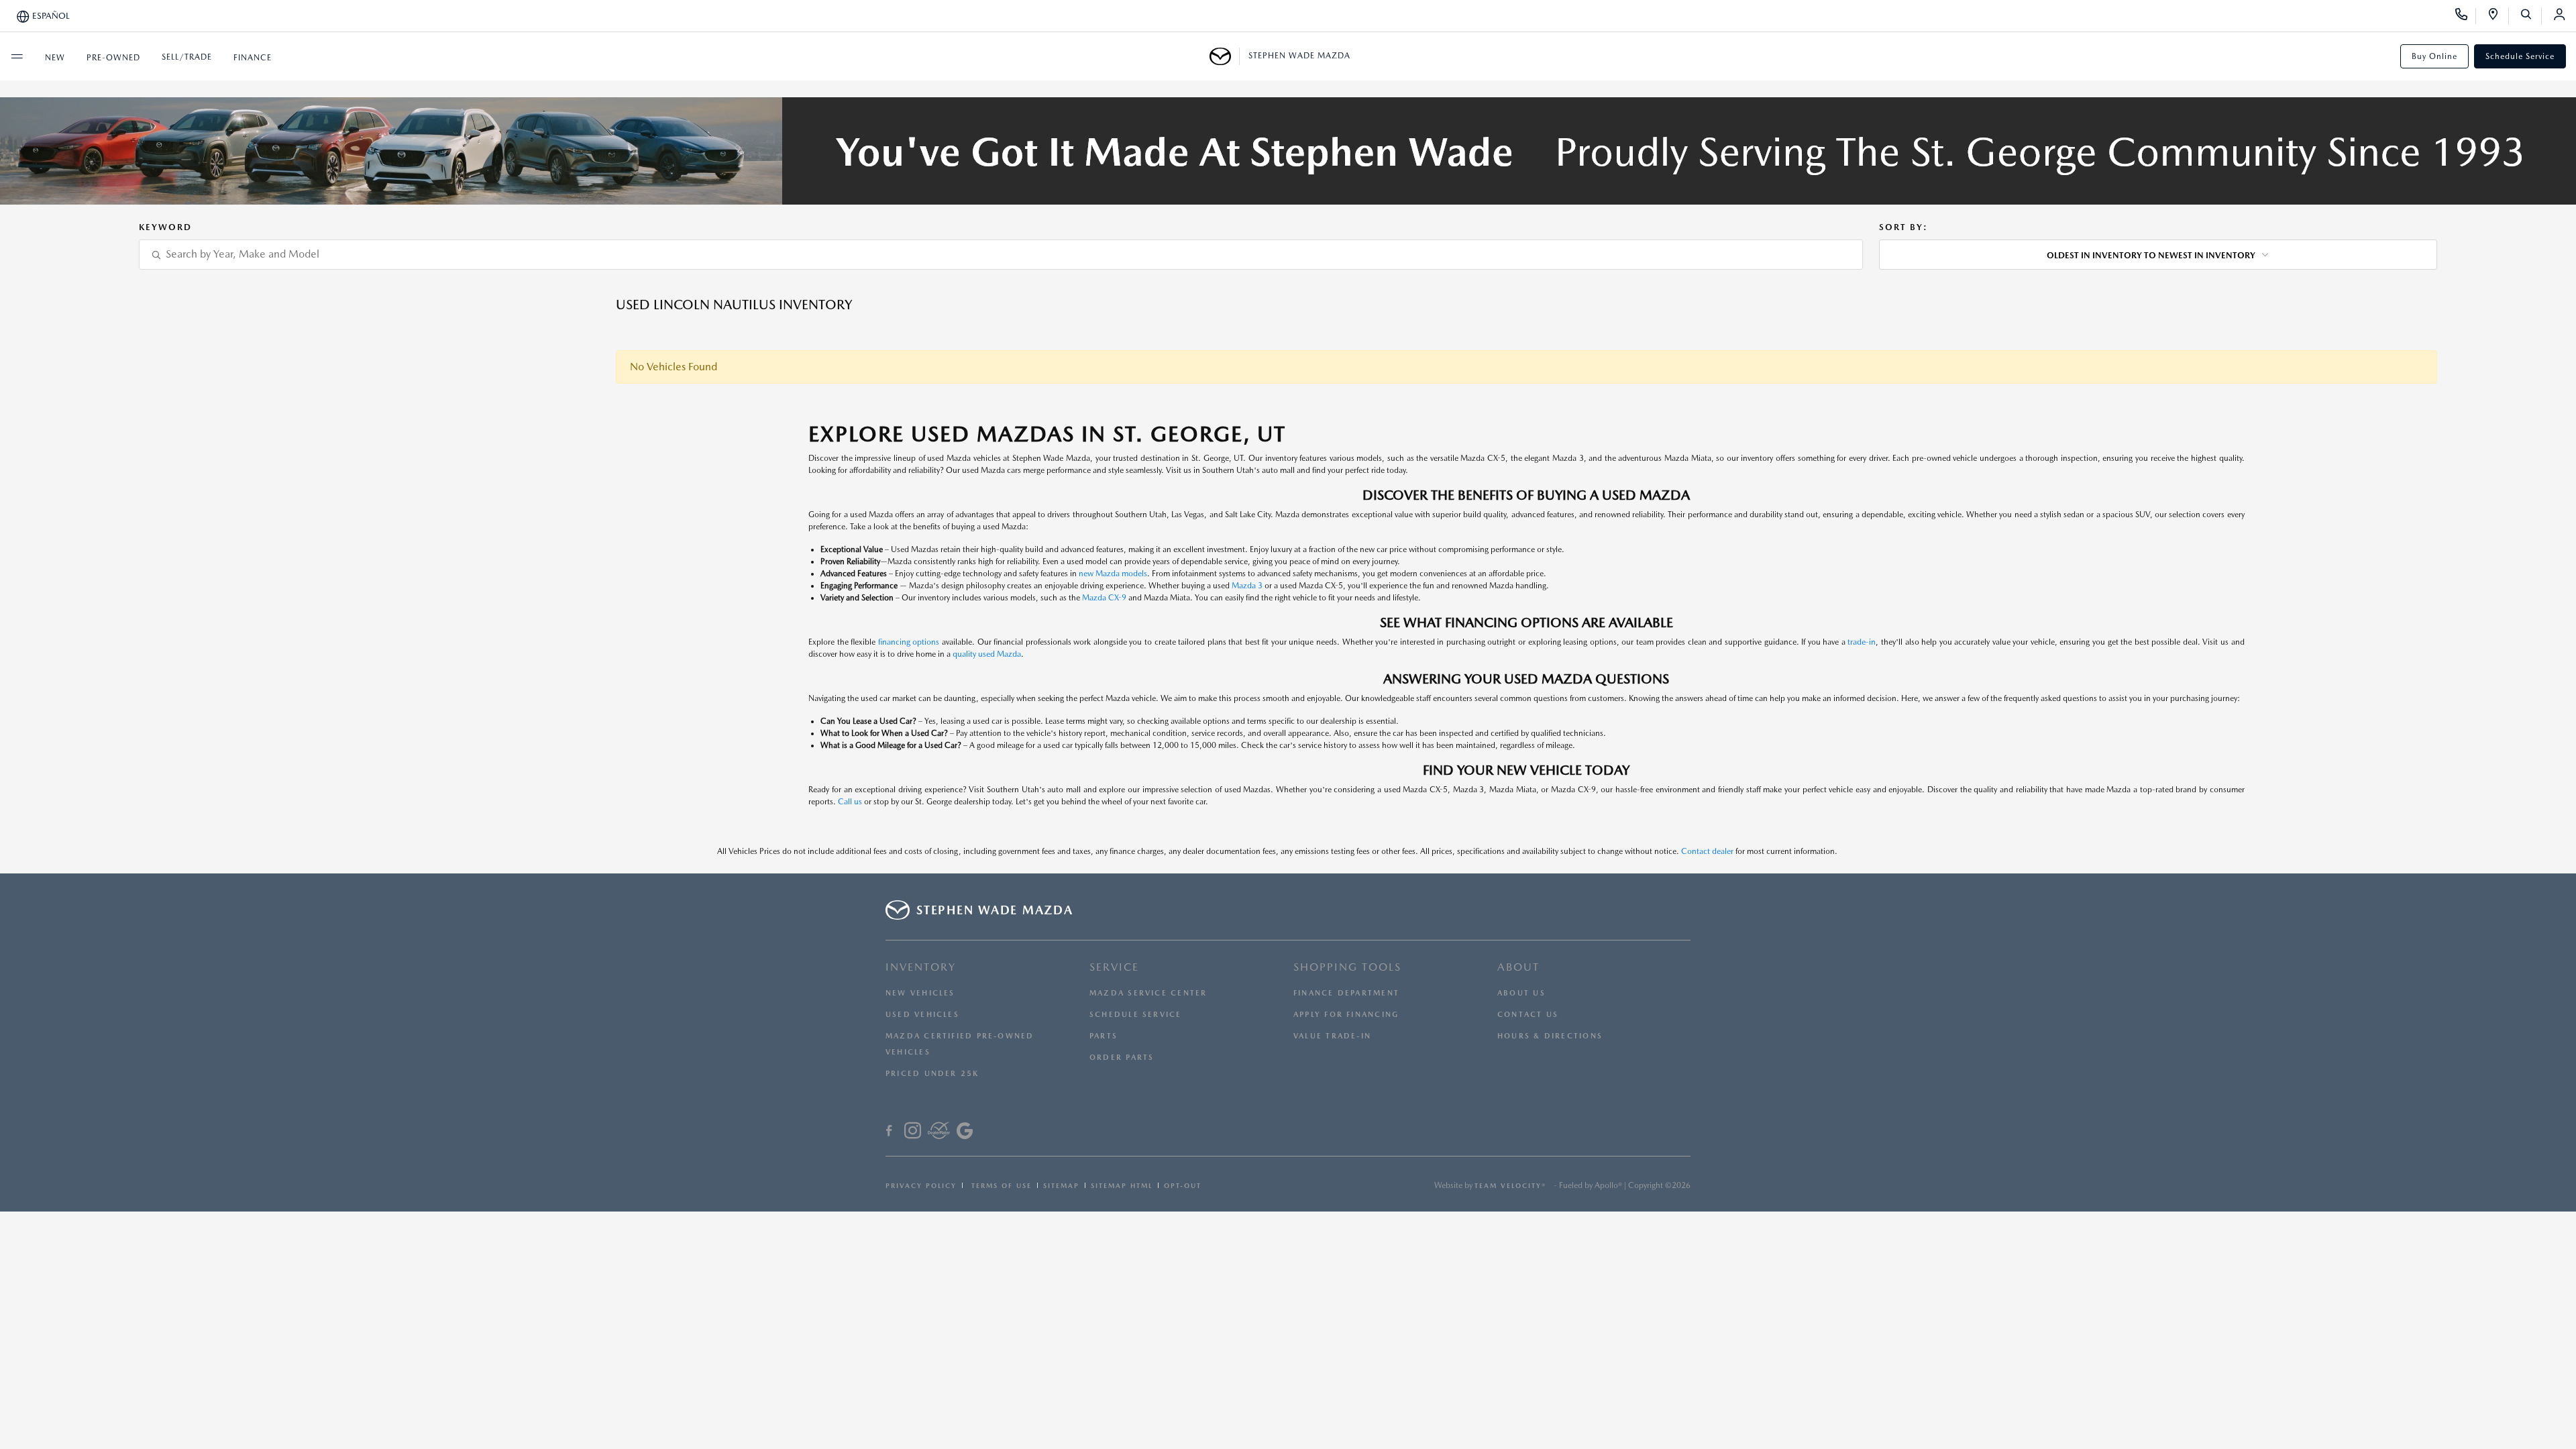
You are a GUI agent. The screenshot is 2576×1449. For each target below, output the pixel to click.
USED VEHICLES (922, 1015)
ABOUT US (1521, 993)
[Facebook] (889, 1132)
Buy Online (2434, 56)
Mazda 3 (1247, 586)
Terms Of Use (1000, 1185)
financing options (909, 642)
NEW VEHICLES (920, 993)
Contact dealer (1707, 851)
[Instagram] (913, 1132)
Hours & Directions (1550, 1036)
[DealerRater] (939, 1132)
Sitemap (1061, 1185)
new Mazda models (1113, 574)
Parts (1104, 1036)
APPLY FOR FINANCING (1346, 1015)
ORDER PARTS (1122, 1058)
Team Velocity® (1510, 1185)
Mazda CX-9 (1104, 598)
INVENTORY (921, 967)
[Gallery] (1288, 151)
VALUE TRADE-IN (1332, 1036)
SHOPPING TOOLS (1347, 967)
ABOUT (1518, 967)
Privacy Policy (921, 1185)
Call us (850, 802)
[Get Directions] (2498, 16)
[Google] (965, 1132)
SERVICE (1114, 967)
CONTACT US (1528, 1015)
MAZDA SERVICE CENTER (1148, 993)
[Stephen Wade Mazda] (1225, 56)
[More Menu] (17, 56)
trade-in (1862, 642)
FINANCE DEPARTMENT (1346, 993)
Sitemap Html (1122, 1185)
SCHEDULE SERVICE (1136, 1015)
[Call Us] (2466, 16)
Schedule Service (2520, 56)
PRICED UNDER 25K (932, 1074)
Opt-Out (1183, 1185)
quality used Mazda (987, 654)
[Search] (2531, 16)
